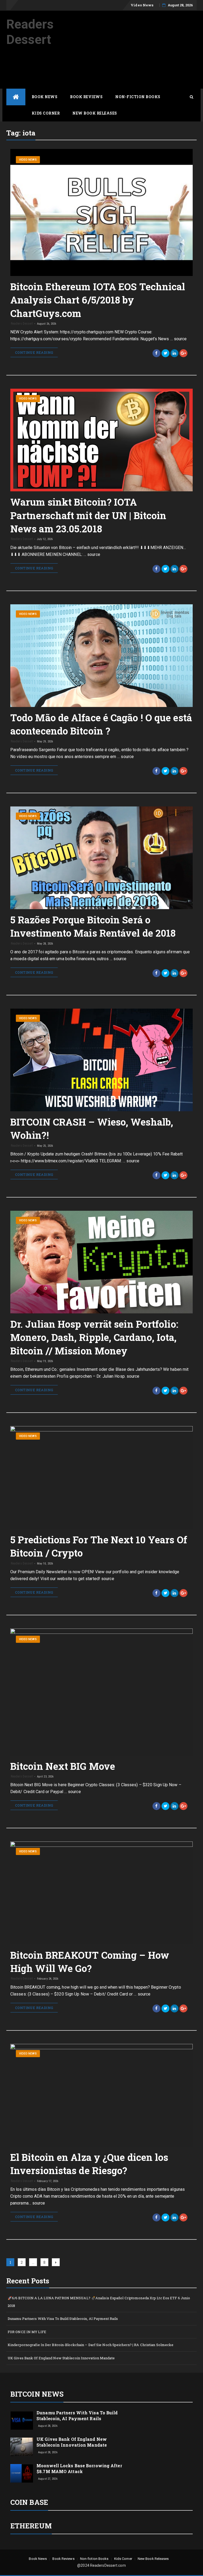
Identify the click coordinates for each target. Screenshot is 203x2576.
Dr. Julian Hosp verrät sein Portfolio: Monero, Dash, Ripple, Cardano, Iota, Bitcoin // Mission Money (94, 1337)
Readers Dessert (30, 32)
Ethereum (31, 2526)
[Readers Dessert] (16, 97)
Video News (142, 5)
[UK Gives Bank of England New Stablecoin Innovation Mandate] (22, 2446)
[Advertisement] (103, 73)
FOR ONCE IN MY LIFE (27, 2332)
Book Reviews (86, 97)
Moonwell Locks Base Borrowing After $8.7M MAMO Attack (79, 2468)
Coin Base (29, 2502)
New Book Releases (95, 113)
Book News (45, 97)
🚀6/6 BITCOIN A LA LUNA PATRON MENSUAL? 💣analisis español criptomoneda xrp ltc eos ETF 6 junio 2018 (99, 2302)
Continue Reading (34, 352)
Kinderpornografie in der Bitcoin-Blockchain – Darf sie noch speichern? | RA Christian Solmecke (91, 2345)
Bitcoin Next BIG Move (63, 1766)
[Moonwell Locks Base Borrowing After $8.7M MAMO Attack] (22, 2473)
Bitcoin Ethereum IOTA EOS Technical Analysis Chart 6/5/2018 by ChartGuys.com (98, 300)
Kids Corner (46, 113)
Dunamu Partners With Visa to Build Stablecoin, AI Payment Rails (63, 2319)
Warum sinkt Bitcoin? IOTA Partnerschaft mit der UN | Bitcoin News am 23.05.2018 (88, 515)
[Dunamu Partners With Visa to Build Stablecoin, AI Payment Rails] (22, 2420)
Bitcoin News (37, 2394)
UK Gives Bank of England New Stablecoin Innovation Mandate (61, 2358)
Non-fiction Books (138, 97)
